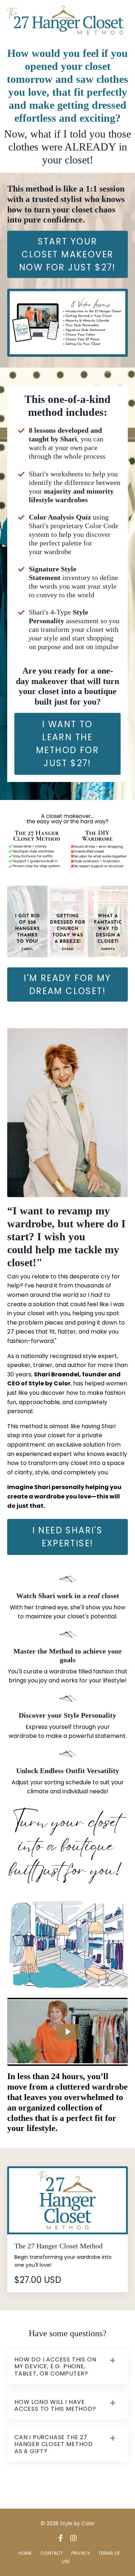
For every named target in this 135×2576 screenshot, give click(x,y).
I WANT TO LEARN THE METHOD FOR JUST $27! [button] (67, 744)
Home (25, 2553)
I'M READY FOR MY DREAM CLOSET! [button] (67, 984)
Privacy (81, 2553)
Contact (51, 2553)
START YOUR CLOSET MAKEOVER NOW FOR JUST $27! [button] (67, 254)
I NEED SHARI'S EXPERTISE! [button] (68, 1537)
